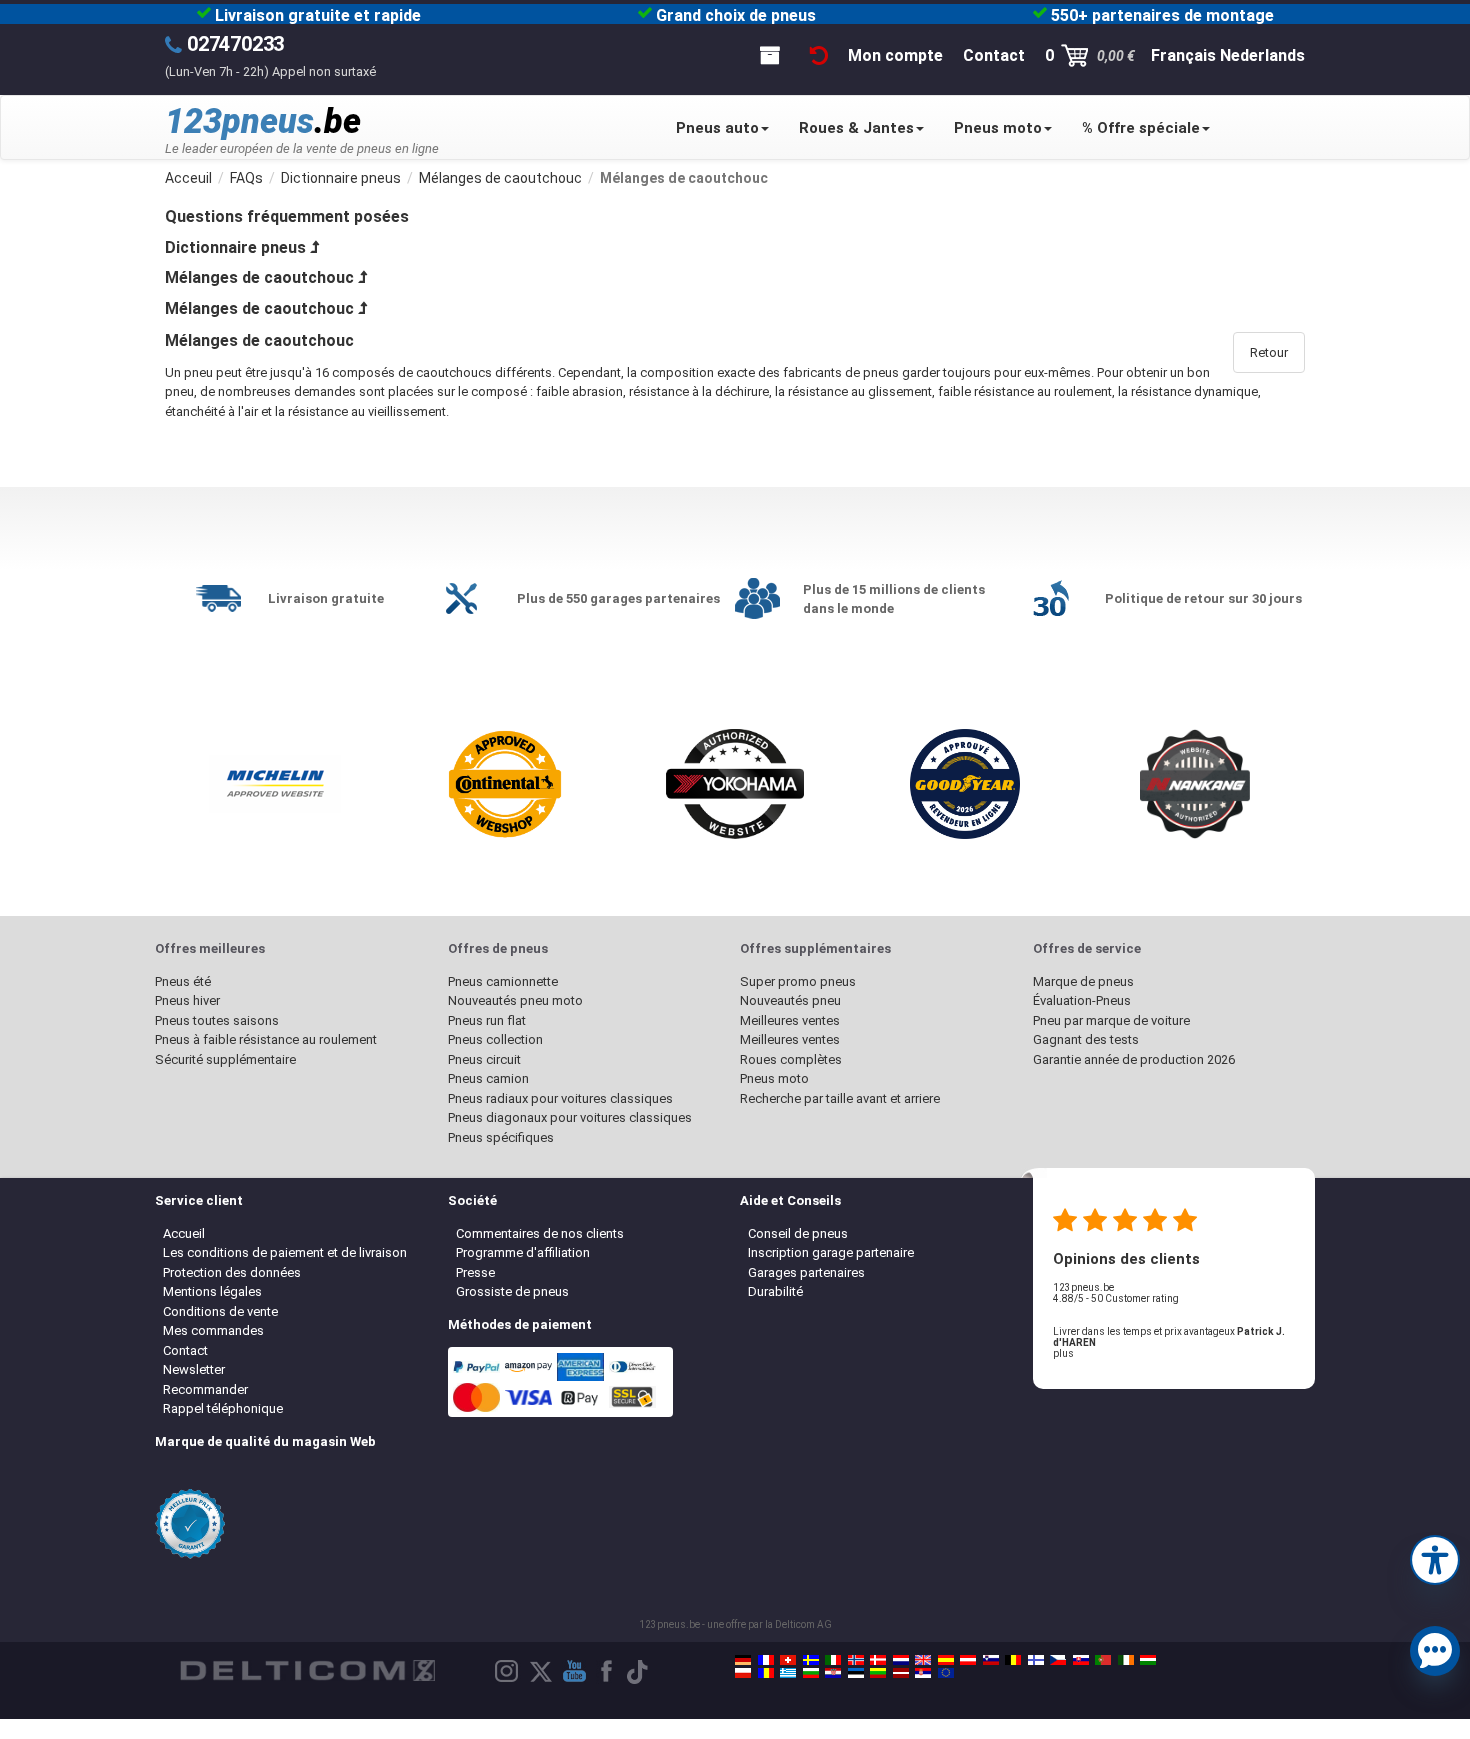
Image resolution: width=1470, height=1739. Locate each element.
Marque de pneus (1083, 981)
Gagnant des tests (1086, 1039)
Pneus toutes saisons (217, 1020)
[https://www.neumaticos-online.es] (946, 1660)
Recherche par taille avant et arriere (840, 1098)
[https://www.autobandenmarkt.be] (1013, 1660)
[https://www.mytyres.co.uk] (923, 1660)
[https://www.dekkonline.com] (856, 1660)
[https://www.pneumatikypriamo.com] (1081, 1660)
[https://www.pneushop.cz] (1058, 1660)
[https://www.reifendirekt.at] (968, 1660)
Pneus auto (717, 128)
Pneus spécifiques (501, 1137)
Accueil (184, 1233)
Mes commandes (213, 1330)
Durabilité (775, 1291)
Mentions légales (212, 1291)
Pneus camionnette (503, 981)
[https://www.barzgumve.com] (811, 1673)
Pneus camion (488, 1078)
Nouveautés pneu (790, 1000)
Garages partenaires (806, 1272)
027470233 (235, 44)
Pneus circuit (484, 1059)
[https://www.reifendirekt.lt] (878, 1673)
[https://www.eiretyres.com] (1126, 1660)
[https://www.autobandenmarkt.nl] (901, 1660)
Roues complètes (791, 1059)
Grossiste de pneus (512, 1291)
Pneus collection (495, 1039)
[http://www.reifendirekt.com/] (946, 1673)
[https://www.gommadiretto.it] (833, 1660)
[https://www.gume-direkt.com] (991, 1660)
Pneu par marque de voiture (1111, 1020)
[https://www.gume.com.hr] (833, 1673)
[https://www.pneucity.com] (1103, 1660)
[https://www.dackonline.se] (811, 1660)
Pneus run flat (487, 1020)
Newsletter (194, 1369)
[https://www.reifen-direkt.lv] (901, 1673)
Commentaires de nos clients (540, 1233)
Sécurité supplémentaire (225, 1059)
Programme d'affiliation (523, 1252)
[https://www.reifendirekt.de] (743, 1660)
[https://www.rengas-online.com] (1036, 1660)
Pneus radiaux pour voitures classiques (560, 1098)
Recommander (205, 1389)
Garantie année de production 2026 (1134, 1059)
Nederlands (1262, 55)
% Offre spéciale (1141, 128)
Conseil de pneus (798, 1233)
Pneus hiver (187, 1000)
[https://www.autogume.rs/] (923, 1673)
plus (1063, 1353)
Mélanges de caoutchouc (259, 277)
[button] (1435, 1558)
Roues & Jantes (856, 128)
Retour (1269, 352)
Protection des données (232, 1272)
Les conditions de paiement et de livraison (285, 1252)
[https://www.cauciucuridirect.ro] (766, 1673)
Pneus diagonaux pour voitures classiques (570, 1117)
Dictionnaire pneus (235, 247)
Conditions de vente (220, 1311)
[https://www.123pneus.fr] (766, 1660)
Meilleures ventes (790, 1020)
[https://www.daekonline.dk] (878, 1660)
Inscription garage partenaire (831, 1252)
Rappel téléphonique (223, 1408)
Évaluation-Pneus (1082, 1000)
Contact (185, 1350)
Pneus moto (998, 128)
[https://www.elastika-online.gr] (788, 1673)
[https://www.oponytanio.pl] (743, 1673)
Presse (475, 1272)
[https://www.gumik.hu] (1148, 1660)
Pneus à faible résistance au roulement (266, 1039)
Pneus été (183, 981)
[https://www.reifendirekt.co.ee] (856, 1673)
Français (1183, 55)
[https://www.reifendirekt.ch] (788, 1660)
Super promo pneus (798, 981)
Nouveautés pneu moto (515, 1000)
